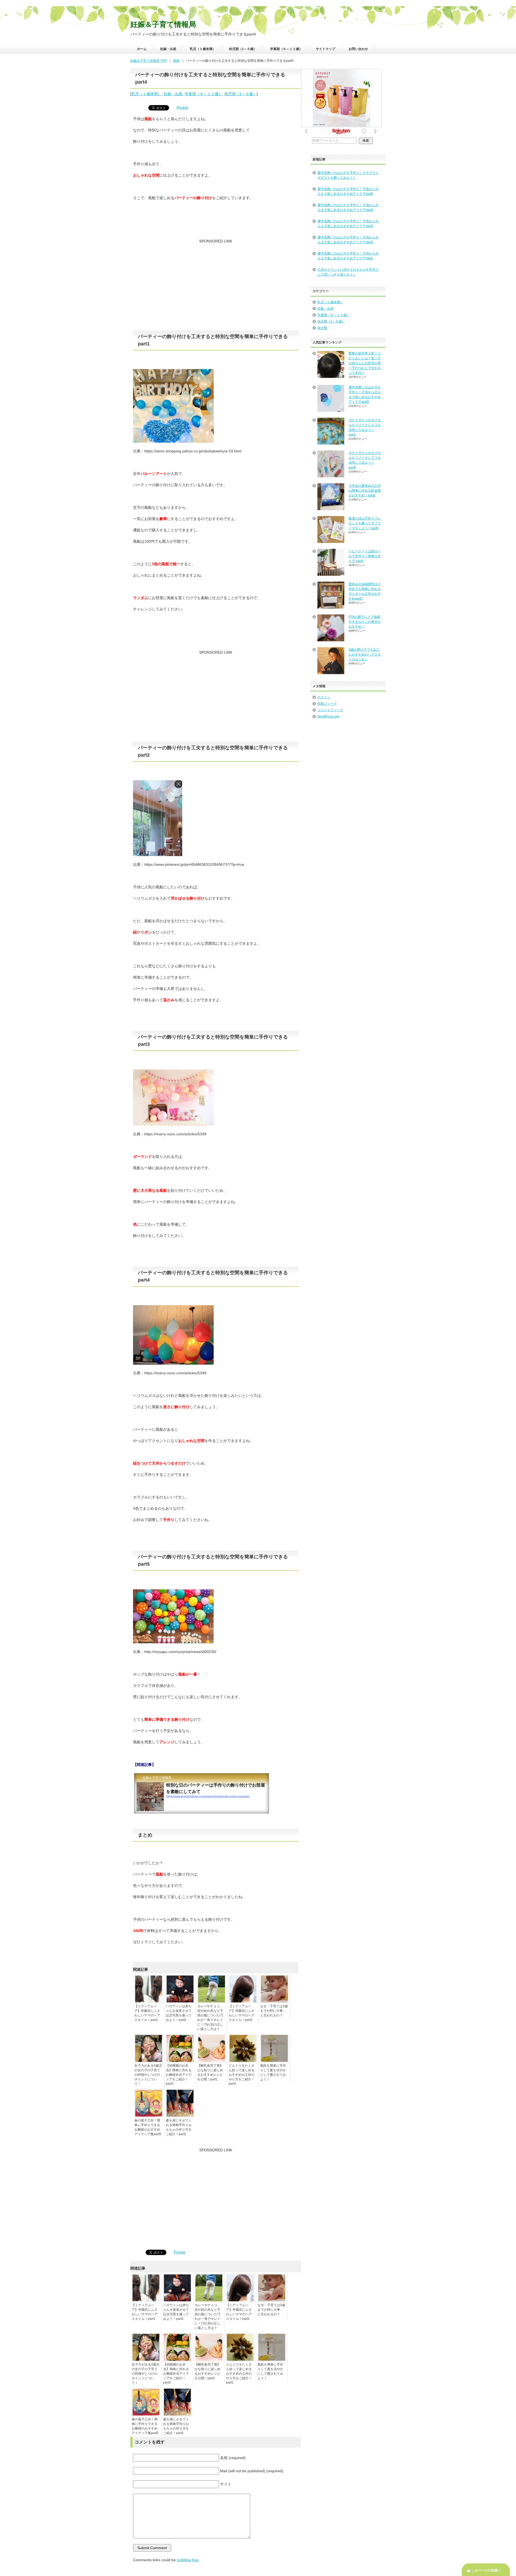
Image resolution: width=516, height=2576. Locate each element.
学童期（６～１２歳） (286, 49)
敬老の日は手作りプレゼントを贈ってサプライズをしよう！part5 (365, 523)
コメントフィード (330, 710)
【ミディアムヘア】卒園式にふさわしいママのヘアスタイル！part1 (147, 2013)
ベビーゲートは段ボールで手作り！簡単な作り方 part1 (365, 556)
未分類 (322, 328)
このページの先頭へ (486, 2570)
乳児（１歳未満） (203, 49)
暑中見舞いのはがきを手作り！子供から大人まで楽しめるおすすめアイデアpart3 (348, 224)
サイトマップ (325, 49)
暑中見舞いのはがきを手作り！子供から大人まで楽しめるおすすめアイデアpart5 (348, 191)
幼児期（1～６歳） (243, 49)
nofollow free (188, 2560)
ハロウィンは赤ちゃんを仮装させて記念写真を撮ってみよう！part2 (179, 2013)
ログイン (324, 697)
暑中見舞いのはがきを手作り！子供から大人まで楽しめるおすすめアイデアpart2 (348, 240)
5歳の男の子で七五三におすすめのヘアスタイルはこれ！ (365, 654)
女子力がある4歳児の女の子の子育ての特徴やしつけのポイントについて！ (148, 2075)
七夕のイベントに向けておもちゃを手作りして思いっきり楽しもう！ (348, 272)
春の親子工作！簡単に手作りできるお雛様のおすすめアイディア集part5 (148, 2127)
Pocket (182, 108)
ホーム (142, 49)
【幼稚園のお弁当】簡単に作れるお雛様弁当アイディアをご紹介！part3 (179, 2075)
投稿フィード (327, 704)
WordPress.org (328, 717)
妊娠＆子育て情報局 (163, 24)
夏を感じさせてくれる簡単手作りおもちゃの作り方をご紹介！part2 (179, 2127)
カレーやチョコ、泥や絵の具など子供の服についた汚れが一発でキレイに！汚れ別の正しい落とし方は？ (210, 2018)
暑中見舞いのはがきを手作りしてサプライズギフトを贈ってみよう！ (348, 175)
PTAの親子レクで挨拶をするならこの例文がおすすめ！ (365, 622)
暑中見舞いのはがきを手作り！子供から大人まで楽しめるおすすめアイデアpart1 (348, 256)
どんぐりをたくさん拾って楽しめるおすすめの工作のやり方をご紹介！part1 (242, 2075)
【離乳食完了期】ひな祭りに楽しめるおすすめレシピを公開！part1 (210, 2072)
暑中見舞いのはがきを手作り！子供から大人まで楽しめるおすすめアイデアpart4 (348, 207)
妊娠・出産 (168, 49)
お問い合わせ (358, 49)
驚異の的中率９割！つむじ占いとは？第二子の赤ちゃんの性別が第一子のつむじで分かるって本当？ (365, 363)
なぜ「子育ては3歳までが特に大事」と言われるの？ (274, 2011)
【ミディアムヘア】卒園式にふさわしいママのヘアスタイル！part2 (242, 2013)
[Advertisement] (216, 287)
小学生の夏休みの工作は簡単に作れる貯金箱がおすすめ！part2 (365, 491)
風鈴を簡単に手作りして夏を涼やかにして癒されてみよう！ (273, 2072)
